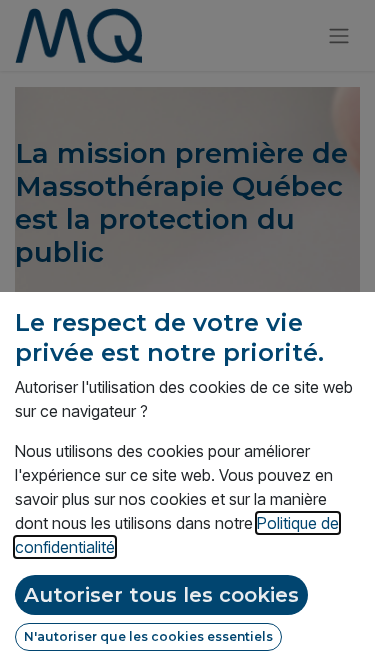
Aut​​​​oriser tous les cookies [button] (161, 595)
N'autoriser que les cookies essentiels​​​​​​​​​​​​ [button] (148, 636)
